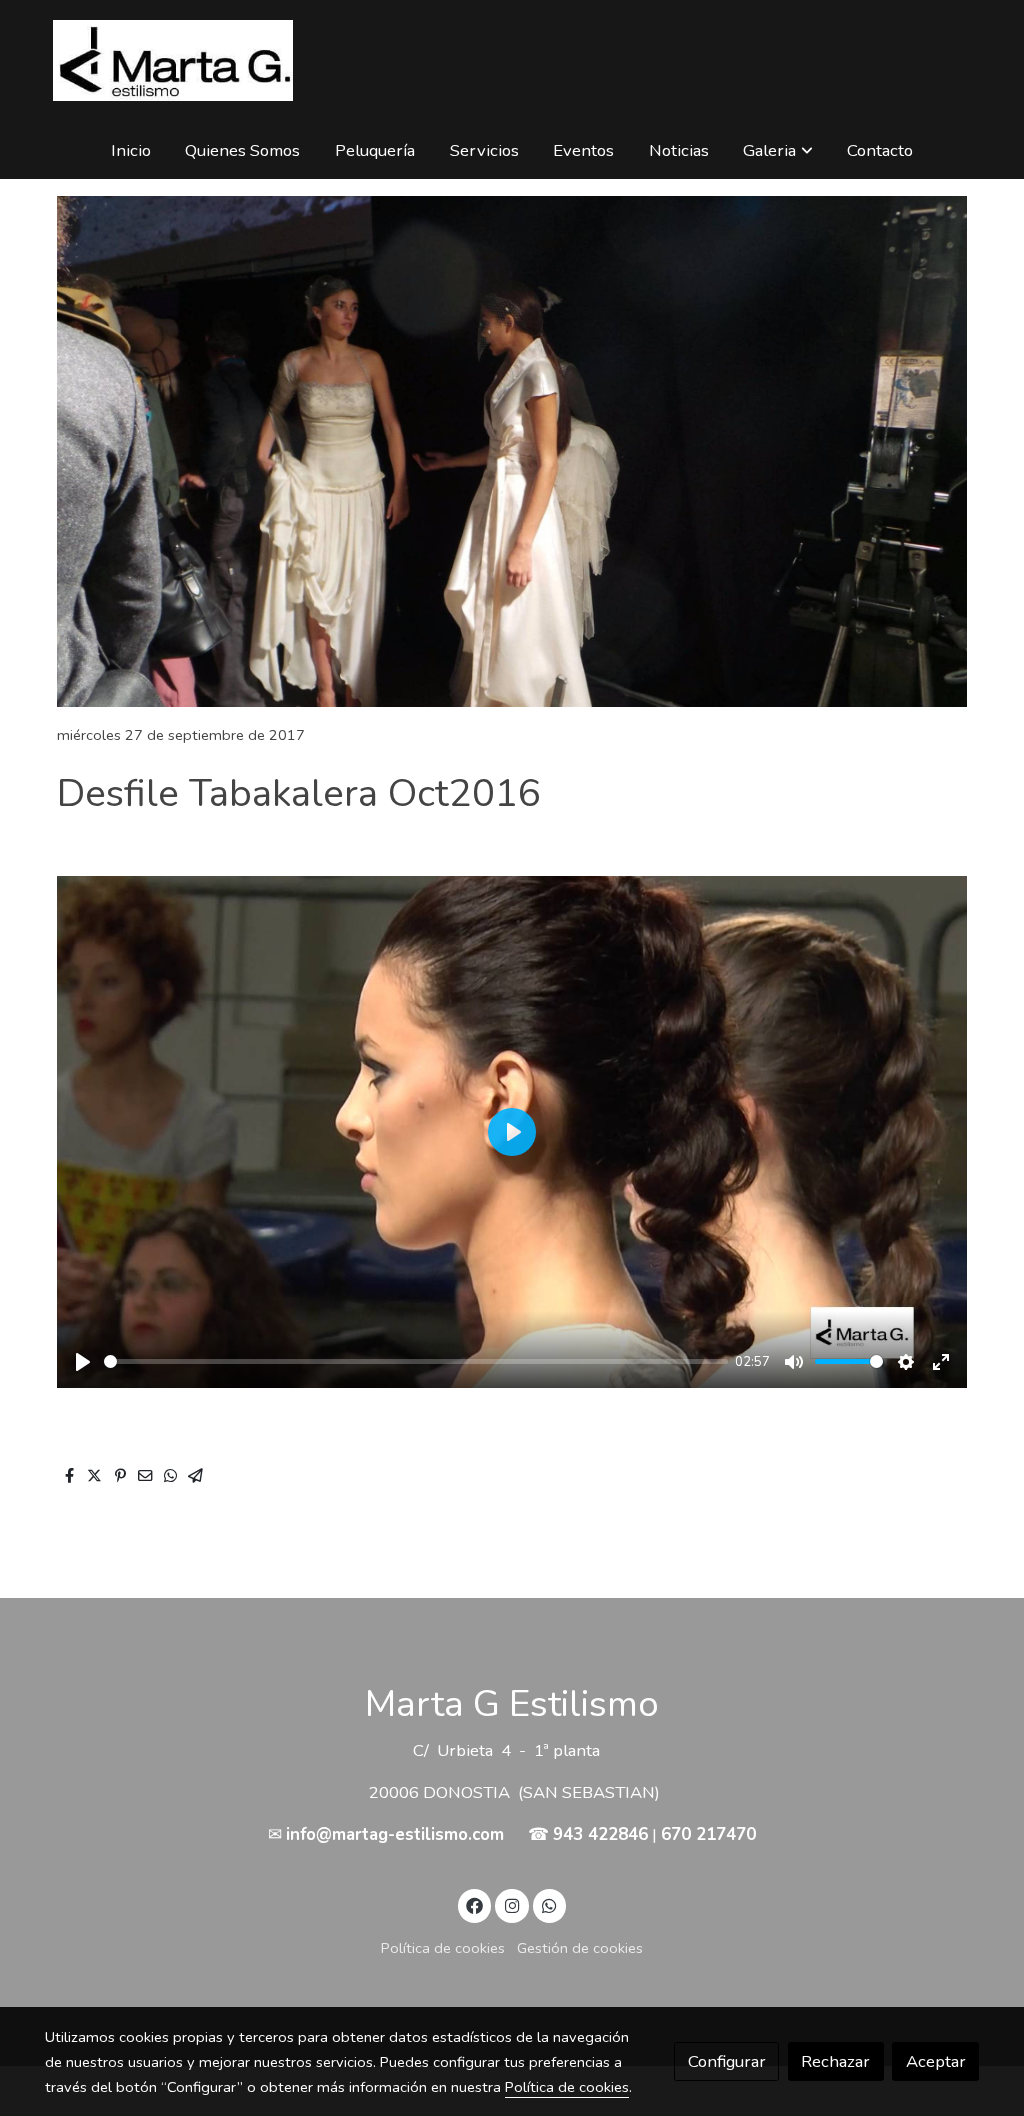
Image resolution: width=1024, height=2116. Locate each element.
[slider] (416, 1361)
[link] (173, 60)
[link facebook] (475, 1904)
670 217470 (708, 1834)
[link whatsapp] (550, 1904)
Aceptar (936, 2061)
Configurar (727, 2061)
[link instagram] (512, 1904)
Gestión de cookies (580, 1948)
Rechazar (835, 2061)
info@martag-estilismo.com (395, 1834)
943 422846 (600, 1834)
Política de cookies (443, 1948)
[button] (778, 150)
